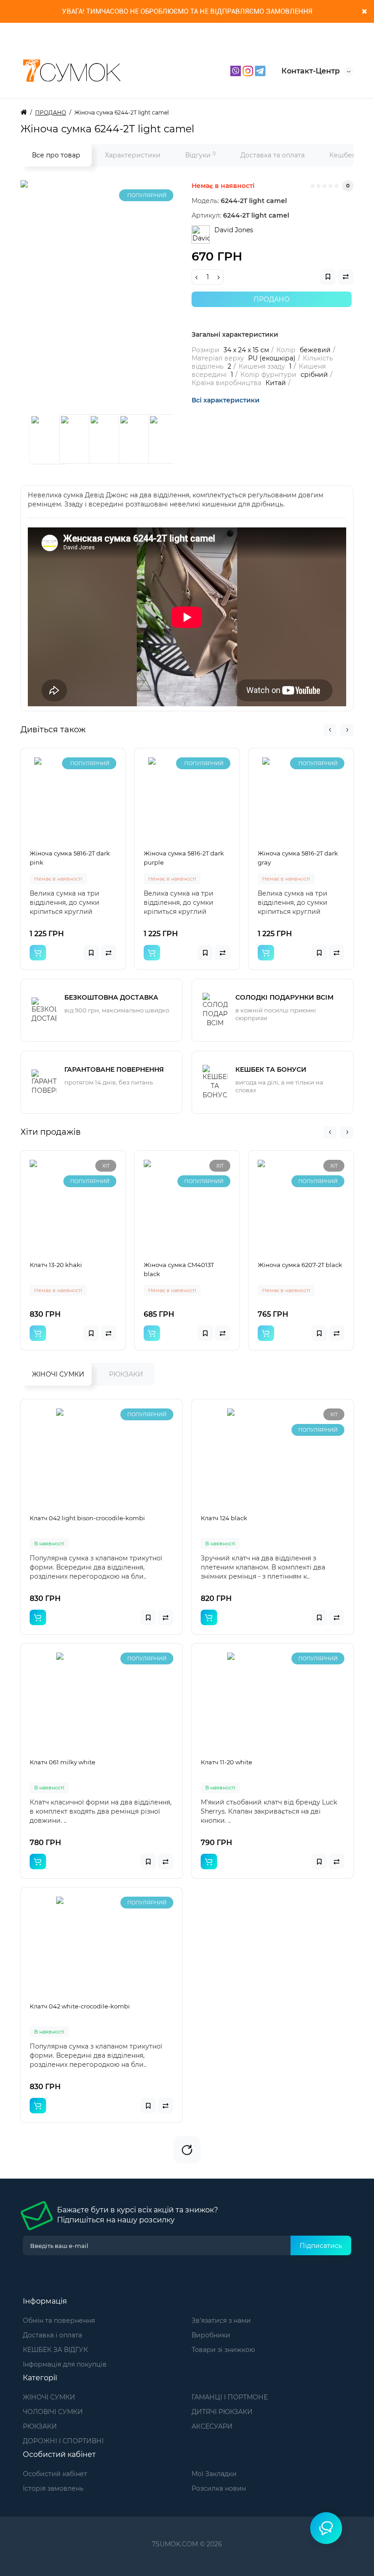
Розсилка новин (219, 2488)
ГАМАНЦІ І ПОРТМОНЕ (230, 2397)
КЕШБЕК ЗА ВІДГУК (55, 2350)
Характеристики (133, 155)
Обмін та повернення (59, 2320)
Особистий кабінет (55, 2474)
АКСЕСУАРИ (212, 2426)
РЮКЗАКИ (126, 1374)
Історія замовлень (53, 2488)
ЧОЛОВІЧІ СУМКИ (53, 2412)
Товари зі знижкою (223, 2350)
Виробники (211, 2335)
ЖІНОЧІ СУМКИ (58, 1374)
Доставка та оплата (273, 155)
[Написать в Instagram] (249, 70)
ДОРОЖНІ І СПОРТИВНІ (63, 2441)
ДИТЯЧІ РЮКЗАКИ (222, 2412)
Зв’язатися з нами (221, 2320)
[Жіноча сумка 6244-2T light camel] (135, 294)
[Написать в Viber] (236, 70)
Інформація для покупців (65, 2364)
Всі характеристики (226, 400)
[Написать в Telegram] (260, 70)
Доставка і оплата (52, 2335)
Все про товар (56, 155)
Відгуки (200, 155)
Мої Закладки (214, 2474)
